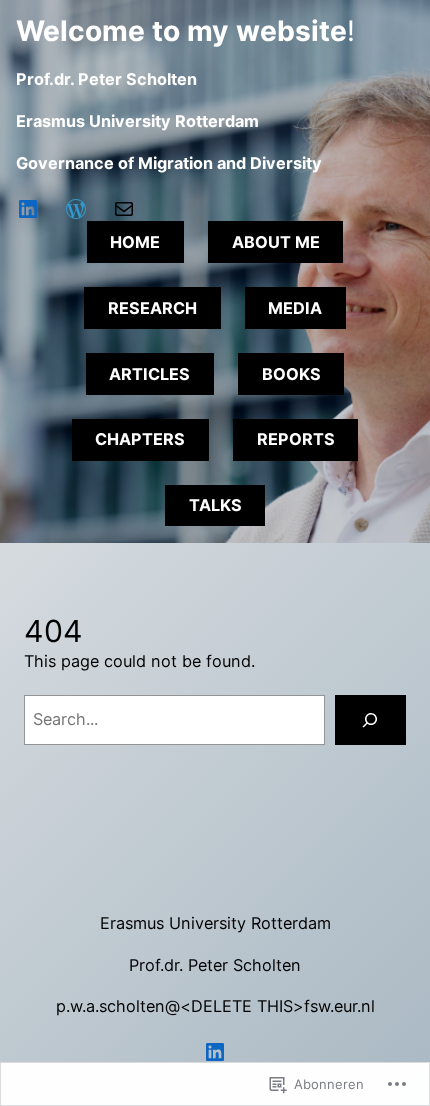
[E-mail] (124, 209)
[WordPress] (76, 209)
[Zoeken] (370, 720)
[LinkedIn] (28, 209)
